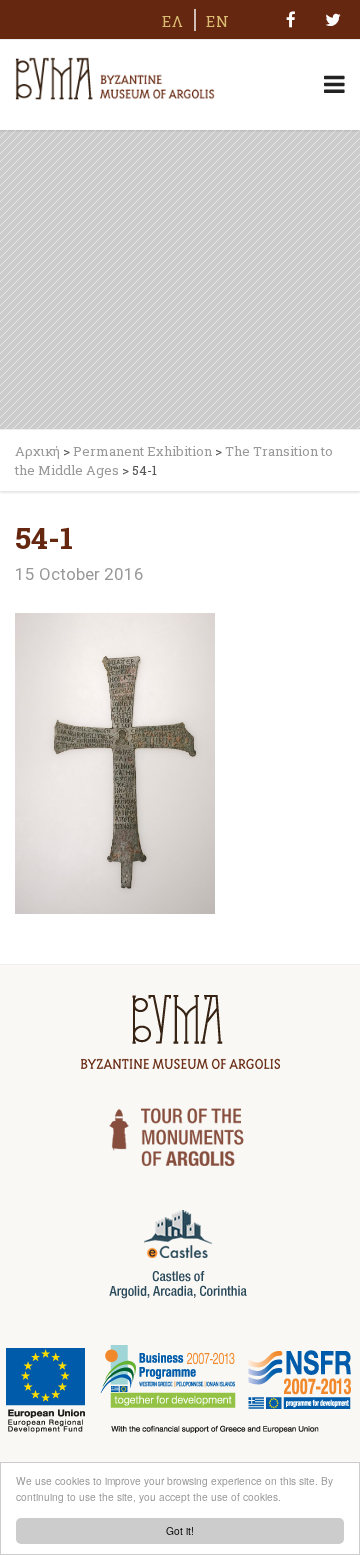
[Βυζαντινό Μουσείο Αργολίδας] (115, 76)
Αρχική (37, 451)
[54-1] (115, 762)
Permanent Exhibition (142, 451)
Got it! (180, 1530)
